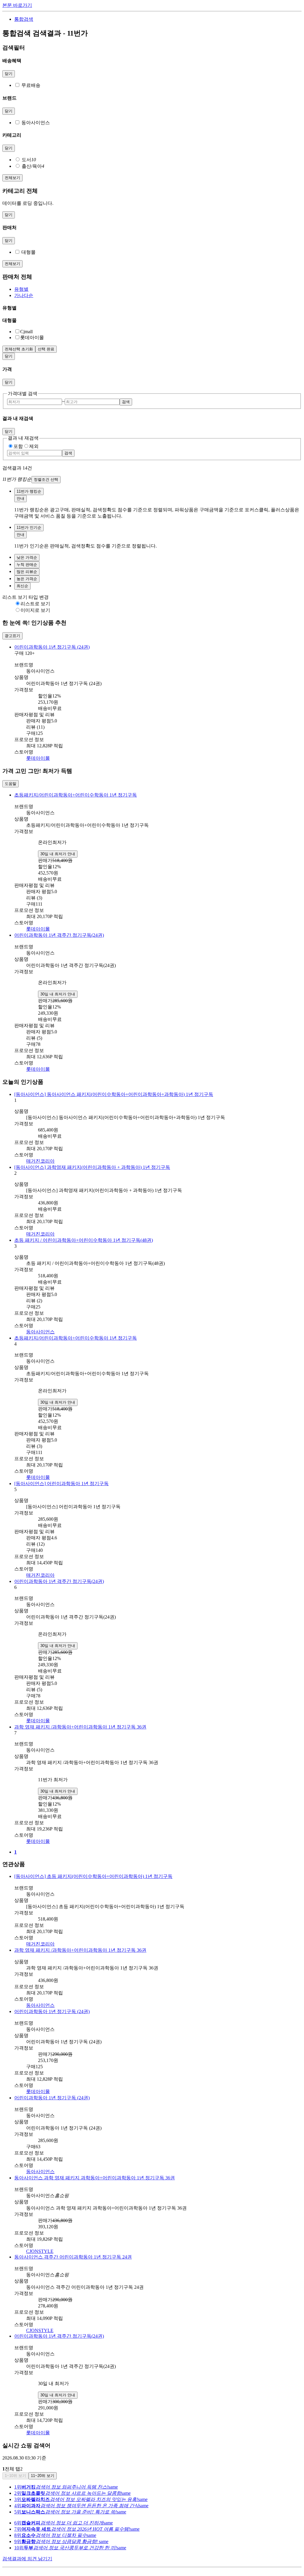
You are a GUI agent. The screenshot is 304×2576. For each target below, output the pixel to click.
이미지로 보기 (35, 610)
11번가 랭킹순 (29, 491)
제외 (34, 446)
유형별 (21, 289)
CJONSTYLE (40, 2251)
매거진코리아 (40, 1161)
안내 (20, 498)
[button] (152, 480)
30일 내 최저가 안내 (58, 854)
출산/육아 (33, 166)
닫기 (9, 74)
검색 (126, 402)
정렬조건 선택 (46, 479)
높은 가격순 (27, 579)
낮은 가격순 (27, 557)
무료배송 (31, 85)
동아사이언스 (36, 123)
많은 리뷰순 (27, 572)
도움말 (11, 784)
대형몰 (28, 252)
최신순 (22, 586)
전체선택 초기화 (19, 349)
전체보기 (12, 178)
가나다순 (24, 295)
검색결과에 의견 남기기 (27, 2559)
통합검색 (24, 19)
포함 (18, 446)
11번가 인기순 (29, 528)
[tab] (158, 289)
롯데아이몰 (38, 758)
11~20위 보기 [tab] (43, 2476)
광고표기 (12, 636)
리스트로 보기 (35, 604)
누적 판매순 (27, 565)
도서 (29, 160)
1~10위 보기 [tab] (15, 2476)
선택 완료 (46, 349)
